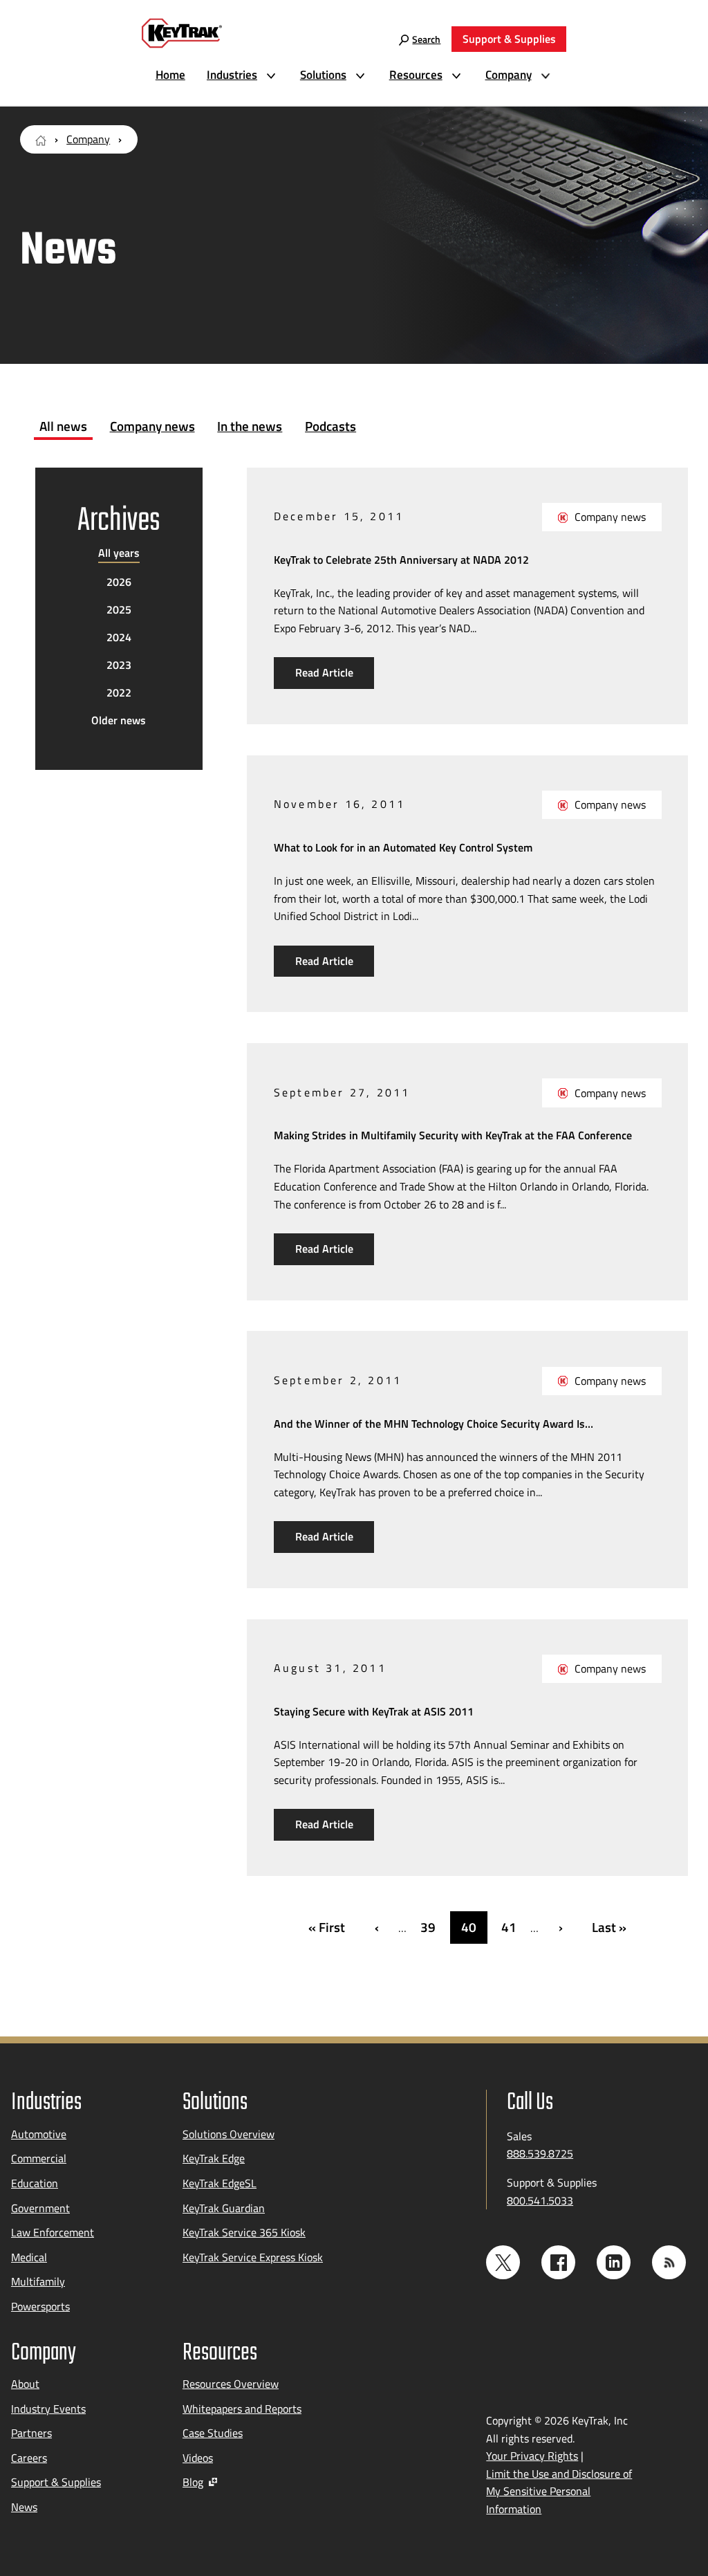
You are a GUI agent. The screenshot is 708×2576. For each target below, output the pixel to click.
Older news (119, 720)
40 (469, 1927)
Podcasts (330, 426)
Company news (152, 426)
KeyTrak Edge (214, 2158)
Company (88, 139)
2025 (119, 609)
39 (428, 1927)
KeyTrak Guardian (224, 2208)
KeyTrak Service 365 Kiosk (244, 2232)
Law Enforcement (53, 2232)
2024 (119, 637)
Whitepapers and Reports (242, 2409)
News (24, 2507)
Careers (29, 2458)
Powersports (40, 2306)
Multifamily (38, 2281)
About (25, 2384)
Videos (198, 2458)
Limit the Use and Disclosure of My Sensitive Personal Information (559, 2491)
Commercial (39, 2158)
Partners (31, 2433)
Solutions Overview (229, 2134)
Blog (193, 2482)
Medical (29, 2257)
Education (35, 2183)
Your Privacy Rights (532, 2456)
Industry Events (48, 2409)
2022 (119, 692)
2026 (119, 582)
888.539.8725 (540, 2153)
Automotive (39, 2134)
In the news (250, 426)
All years (119, 553)
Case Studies (213, 2433)
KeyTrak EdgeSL (220, 2183)
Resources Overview (231, 2384)
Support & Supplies (56, 2482)
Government (40, 2208)
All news (63, 426)
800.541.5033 (540, 2200)
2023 (119, 665)
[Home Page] (41, 139)
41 (509, 1927)
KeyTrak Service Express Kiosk (253, 2257)
